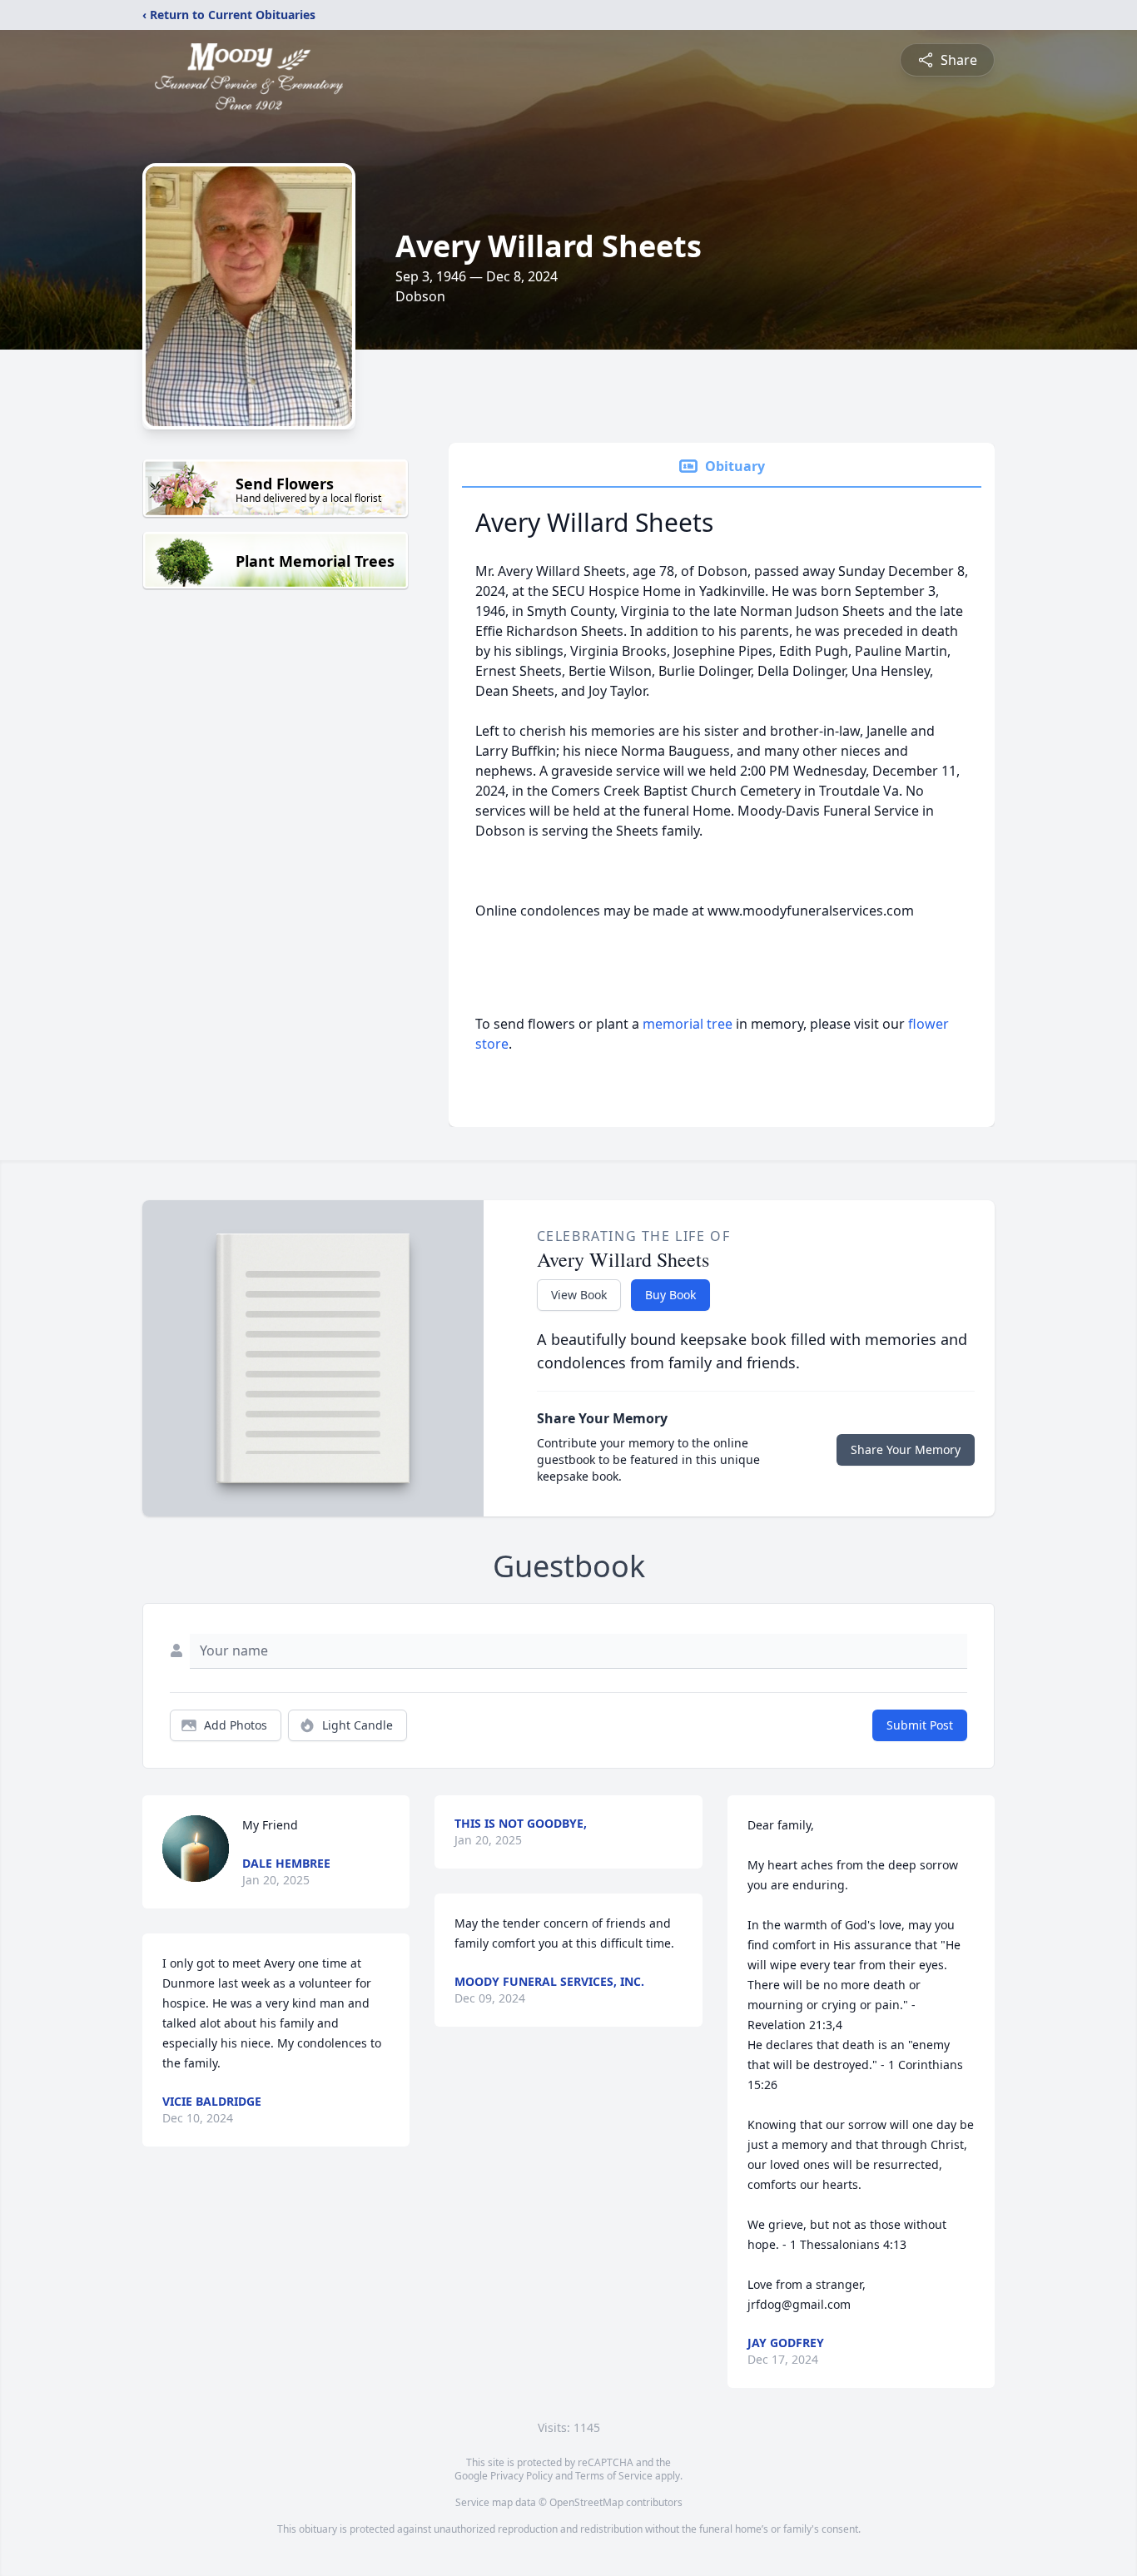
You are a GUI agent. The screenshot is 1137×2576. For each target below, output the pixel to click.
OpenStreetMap (586, 2502)
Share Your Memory (906, 1449)
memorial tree (688, 1024)
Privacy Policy (521, 2476)
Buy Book (670, 1295)
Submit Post (920, 1725)
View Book (579, 1295)
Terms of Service (614, 2476)
